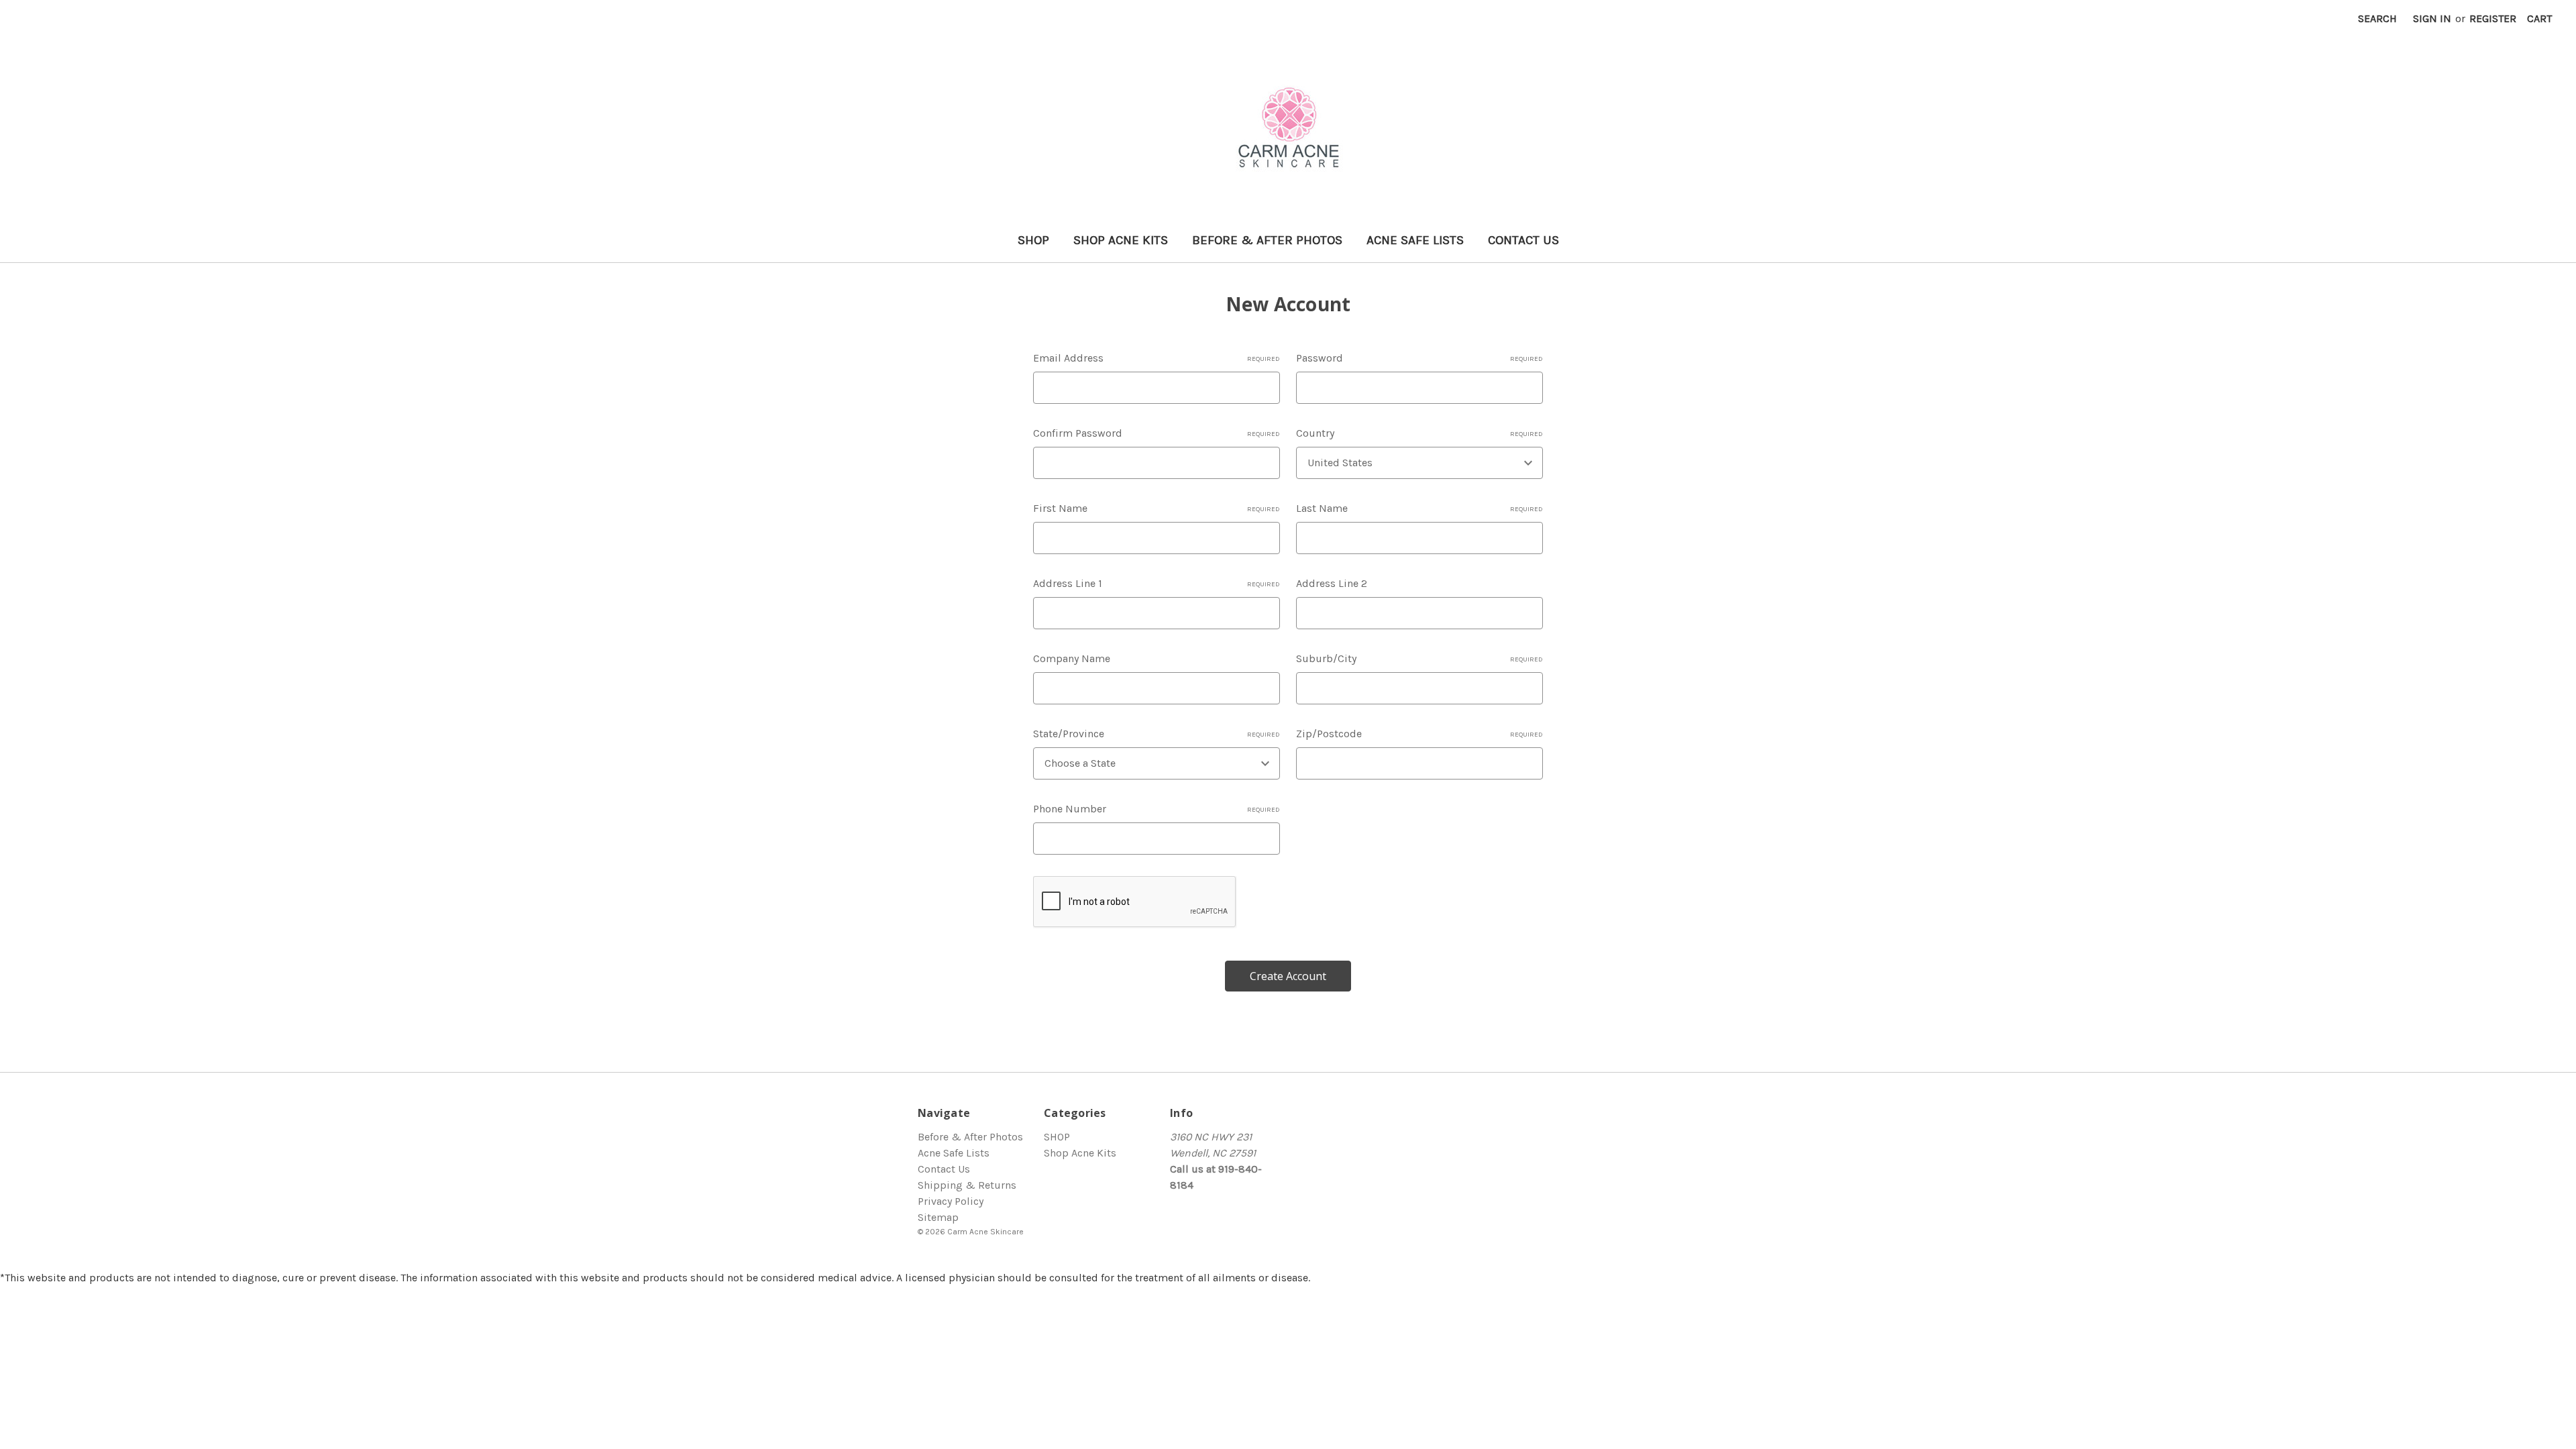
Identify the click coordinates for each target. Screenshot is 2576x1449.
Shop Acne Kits (1121, 240)
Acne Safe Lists (1415, 240)
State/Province (1157, 734)
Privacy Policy (951, 1201)
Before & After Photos (1267, 240)
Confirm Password (1157, 433)
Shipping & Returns (967, 1185)
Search (2377, 18)
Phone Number (1157, 809)
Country (1419, 433)
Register (2493, 18)
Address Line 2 (1332, 583)
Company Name (1072, 658)
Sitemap (938, 1217)
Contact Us (1523, 240)
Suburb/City (1419, 658)
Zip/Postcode (1419, 734)
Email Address (1157, 358)
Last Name (1419, 508)
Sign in (2432, 18)
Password (1419, 358)
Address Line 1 (1157, 583)
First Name (1157, 508)
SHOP (1033, 240)
